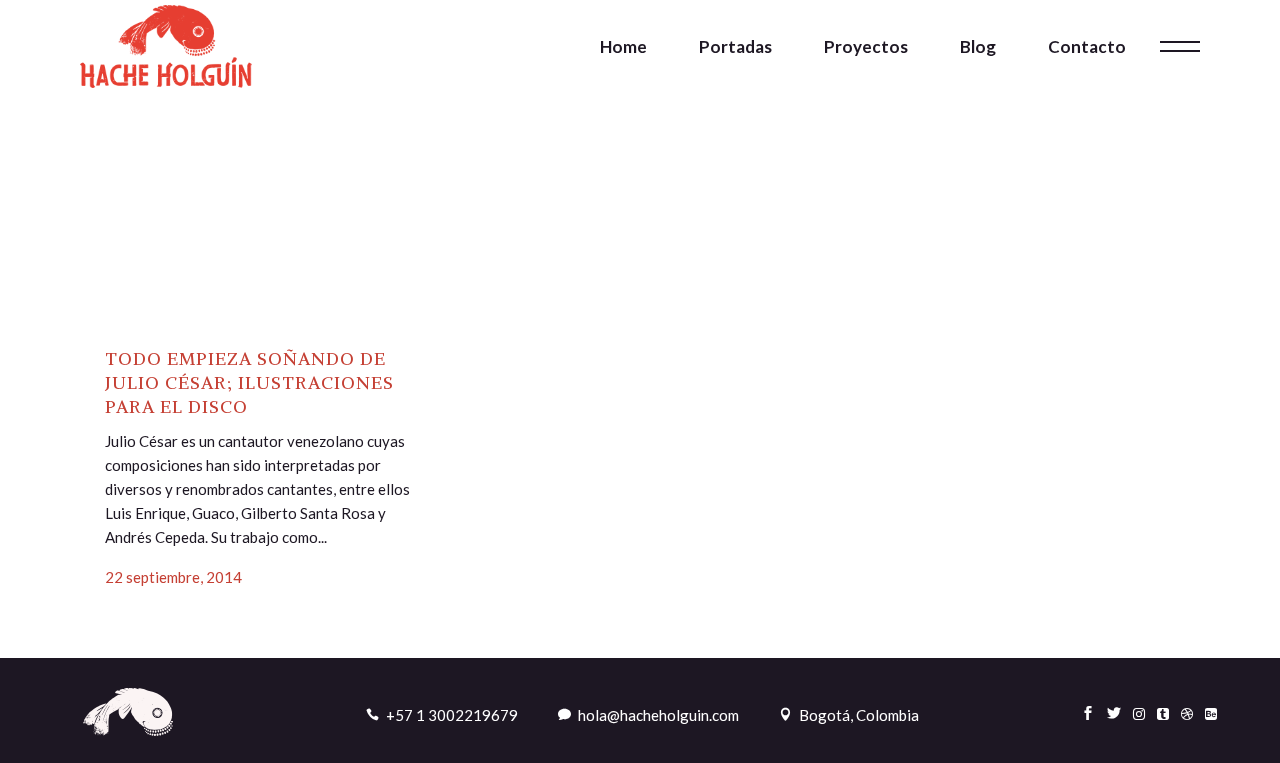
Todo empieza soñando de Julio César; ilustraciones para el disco (249, 382)
